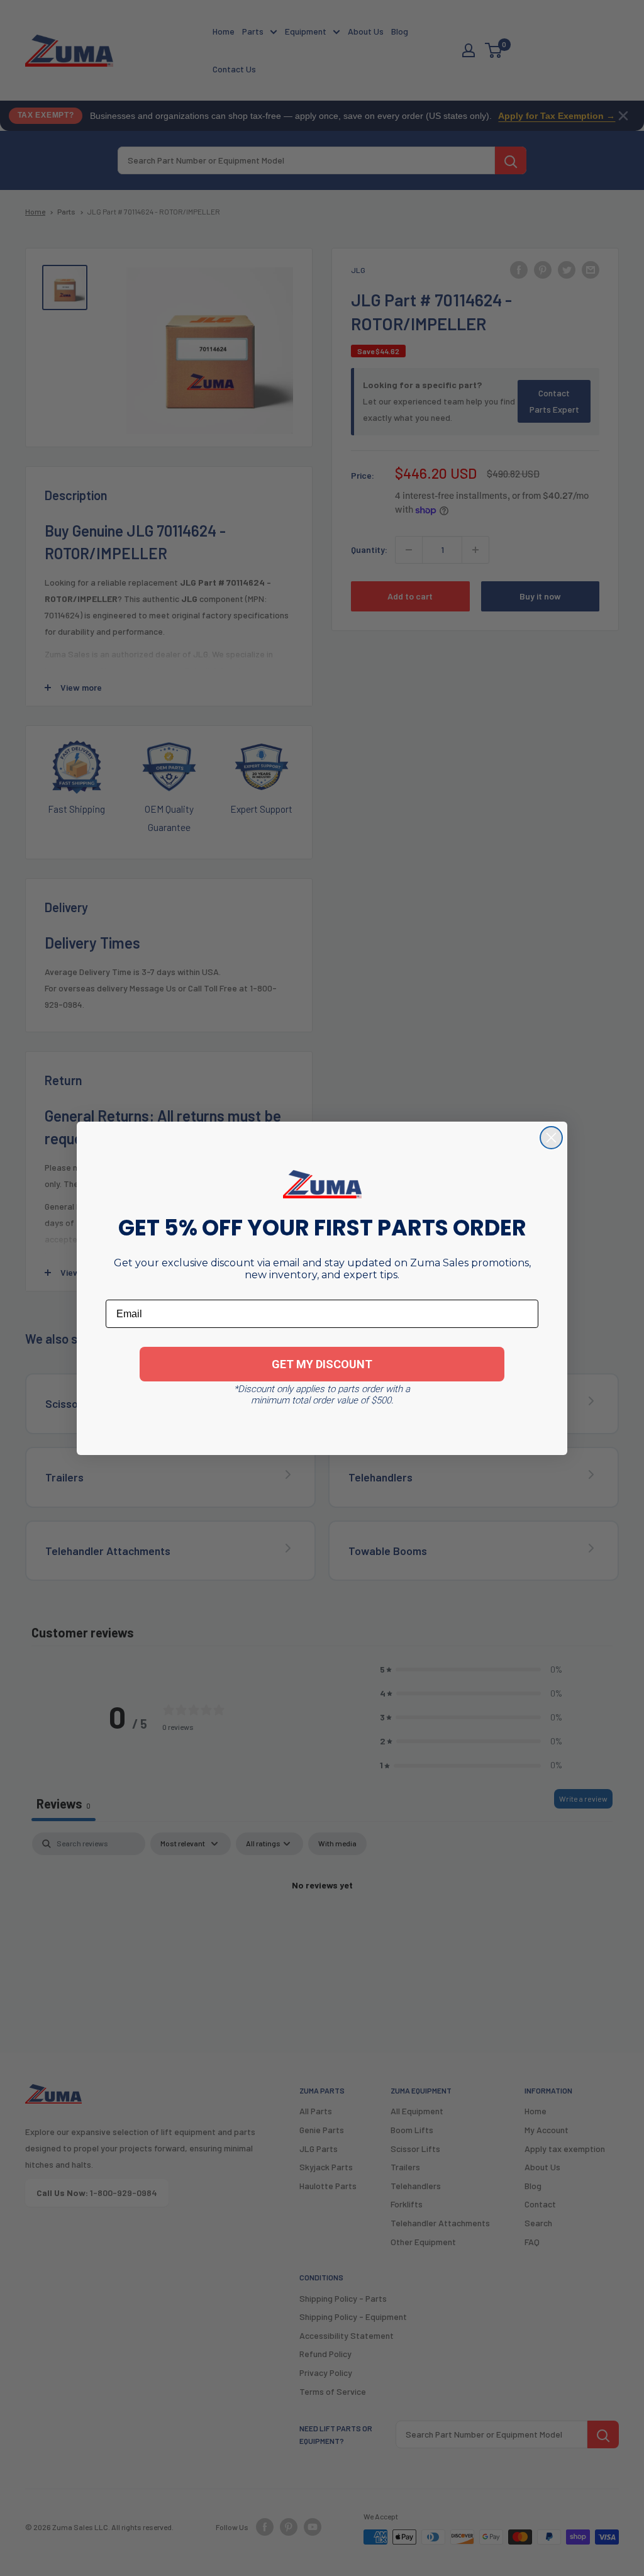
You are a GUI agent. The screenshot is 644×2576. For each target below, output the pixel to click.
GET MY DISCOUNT (322, 1364)
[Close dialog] (551, 1138)
